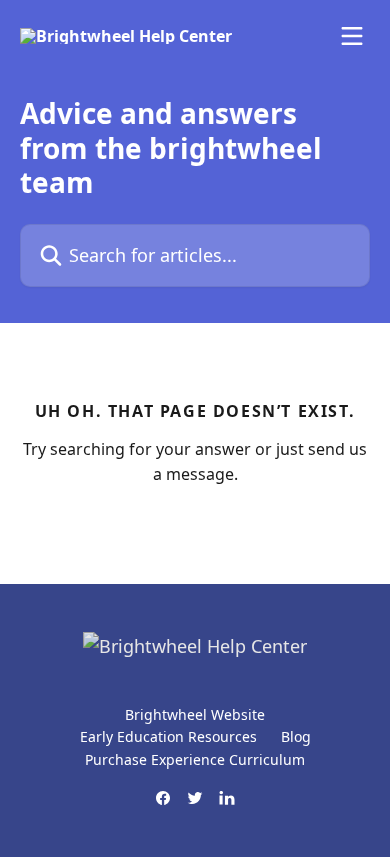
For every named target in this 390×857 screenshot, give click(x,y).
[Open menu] (352, 36)
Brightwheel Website (195, 714)
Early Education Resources (168, 736)
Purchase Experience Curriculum (195, 759)
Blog (296, 736)
